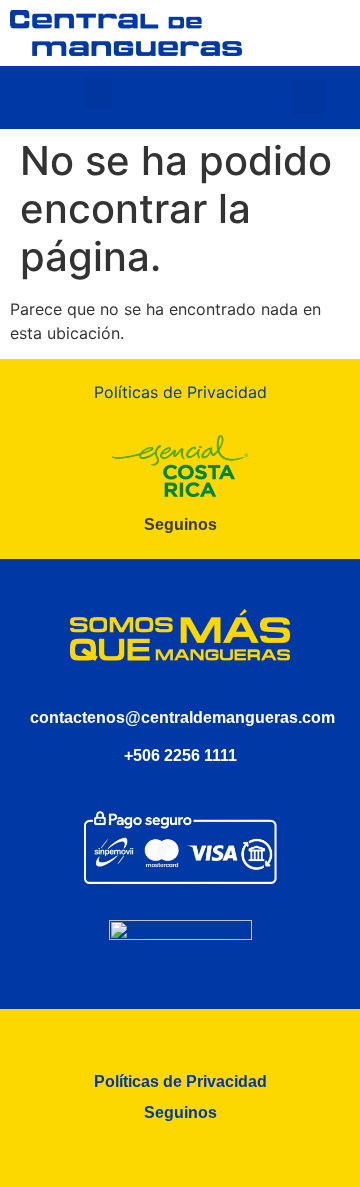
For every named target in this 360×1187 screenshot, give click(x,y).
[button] (98, 92)
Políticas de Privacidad (180, 392)
